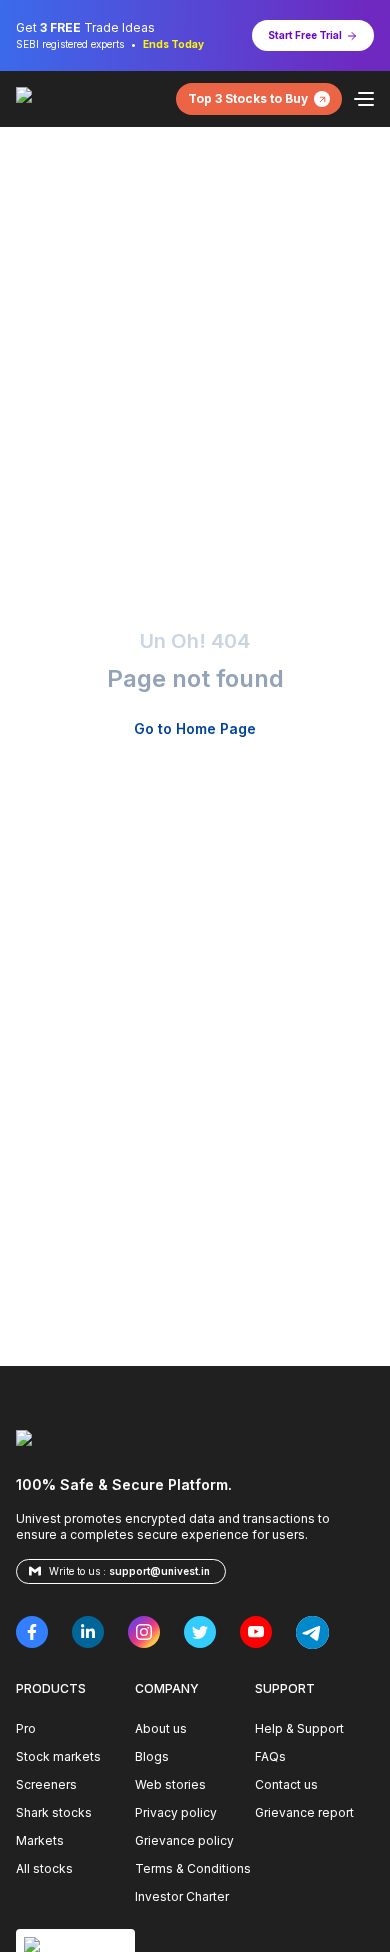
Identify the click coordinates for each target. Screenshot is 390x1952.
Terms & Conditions (193, 1868)
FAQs (270, 1756)
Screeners (46, 1784)
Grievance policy (184, 1840)
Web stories (170, 1784)
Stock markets (58, 1756)
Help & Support (299, 1728)
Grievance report (304, 1812)
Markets (40, 1840)
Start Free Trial (305, 35)
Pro (26, 1728)
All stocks (44, 1868)
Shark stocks (54, 1812)
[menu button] (364, 99)
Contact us (286, 1784)
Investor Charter (182, 1896)
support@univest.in (159, 1571)
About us (161, 1728)
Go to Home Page (195, 728)
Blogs (152, 1756)
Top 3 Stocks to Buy (248, 98)
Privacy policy (176, 1812)
